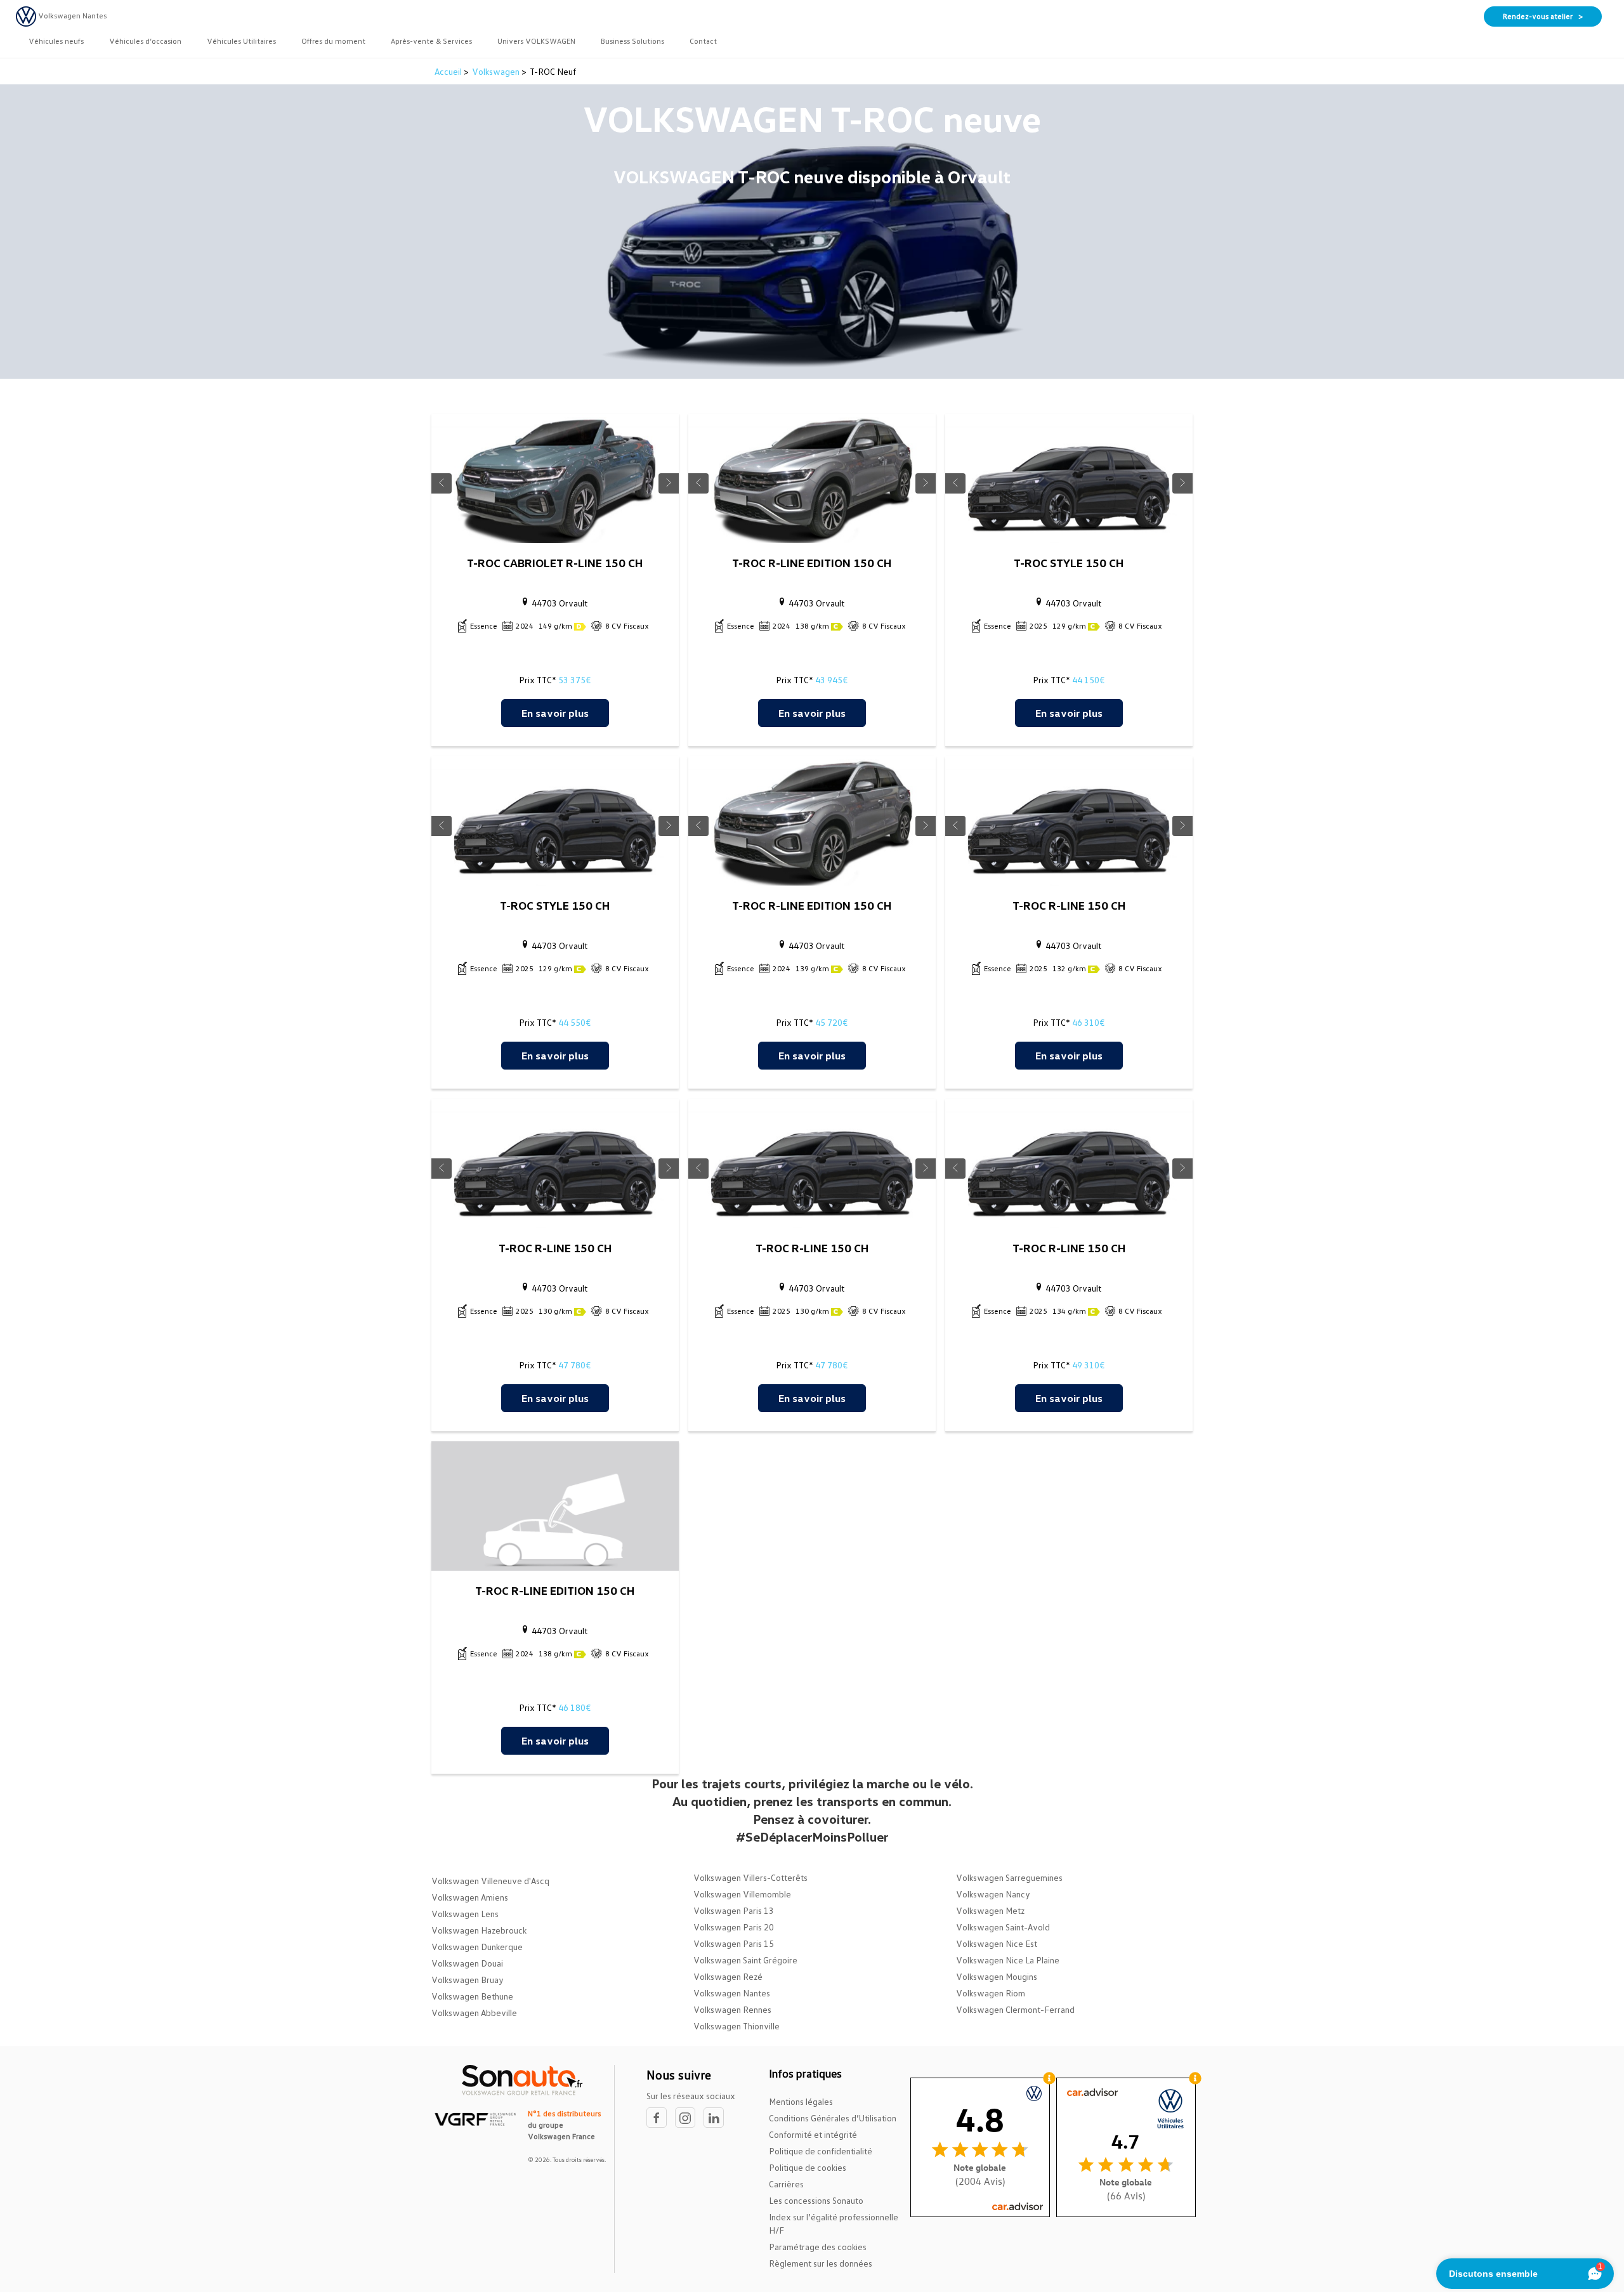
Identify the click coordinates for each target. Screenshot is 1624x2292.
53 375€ (574, 680)
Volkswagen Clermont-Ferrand (1015, 2009)
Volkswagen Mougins (997, 1976)
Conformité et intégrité (813, 2134)
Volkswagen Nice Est (997, 1943)
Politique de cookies (808, 2167)
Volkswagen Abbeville (474, 2013)
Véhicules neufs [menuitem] (56, 41)
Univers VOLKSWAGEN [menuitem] (536, 41)
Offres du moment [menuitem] (333, 41)
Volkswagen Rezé (728, 1976)
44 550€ (574, 1022)
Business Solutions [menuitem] (632, 41)
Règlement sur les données (821, 2263)
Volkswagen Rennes (732, 2009)
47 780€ (574, 1365)
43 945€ (831, 680)
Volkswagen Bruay (468, 1980)
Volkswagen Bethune (472, 1996)
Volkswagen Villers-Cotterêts (750, 1877)
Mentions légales (801, 2101)
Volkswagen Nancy (993, 1894)
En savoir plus (555, 713)
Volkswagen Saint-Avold (1003, 1927)
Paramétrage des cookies (818, 2247)
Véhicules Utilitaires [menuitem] (241, 41)
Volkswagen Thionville (737, 2026)
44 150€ (1088, 680)
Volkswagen (496, 71)
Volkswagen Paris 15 (734, 1943)
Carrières (786, 2184)
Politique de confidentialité (821, 2151)
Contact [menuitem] (703, 41)
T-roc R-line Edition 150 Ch (812, 563)
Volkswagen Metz (990, 1910)
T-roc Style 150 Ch (1069, 563)
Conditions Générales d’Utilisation (833, 2118)
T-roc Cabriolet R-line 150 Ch (555, 563)
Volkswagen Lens (465, 1914)
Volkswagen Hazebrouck (479, 1930)
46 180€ (574, 1707)
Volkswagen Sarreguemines (1009, 1877)
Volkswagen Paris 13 (734, 1910)
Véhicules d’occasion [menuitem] (145, 41)
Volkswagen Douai (467, 1963)
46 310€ (1088, 1022)
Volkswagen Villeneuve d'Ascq (490, 1881)
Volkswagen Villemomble (742, 1894)
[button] (442, 483)
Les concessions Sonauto (816, 2200)
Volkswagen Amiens (470, 1897)
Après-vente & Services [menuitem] (431, 41)
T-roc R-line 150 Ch (1069, 905)
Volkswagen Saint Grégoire (745, 1960)
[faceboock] (661, 2118)
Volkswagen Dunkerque (477, 1947)
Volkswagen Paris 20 (734, 1927)
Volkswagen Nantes (732, 1993)
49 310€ (1088, 1365)
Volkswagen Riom (991, 1993)
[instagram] (689, 2118)
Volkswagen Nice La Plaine (1008, 1960)
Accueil (449, 71)
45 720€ (831, 1022)
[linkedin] (717, 2118)
